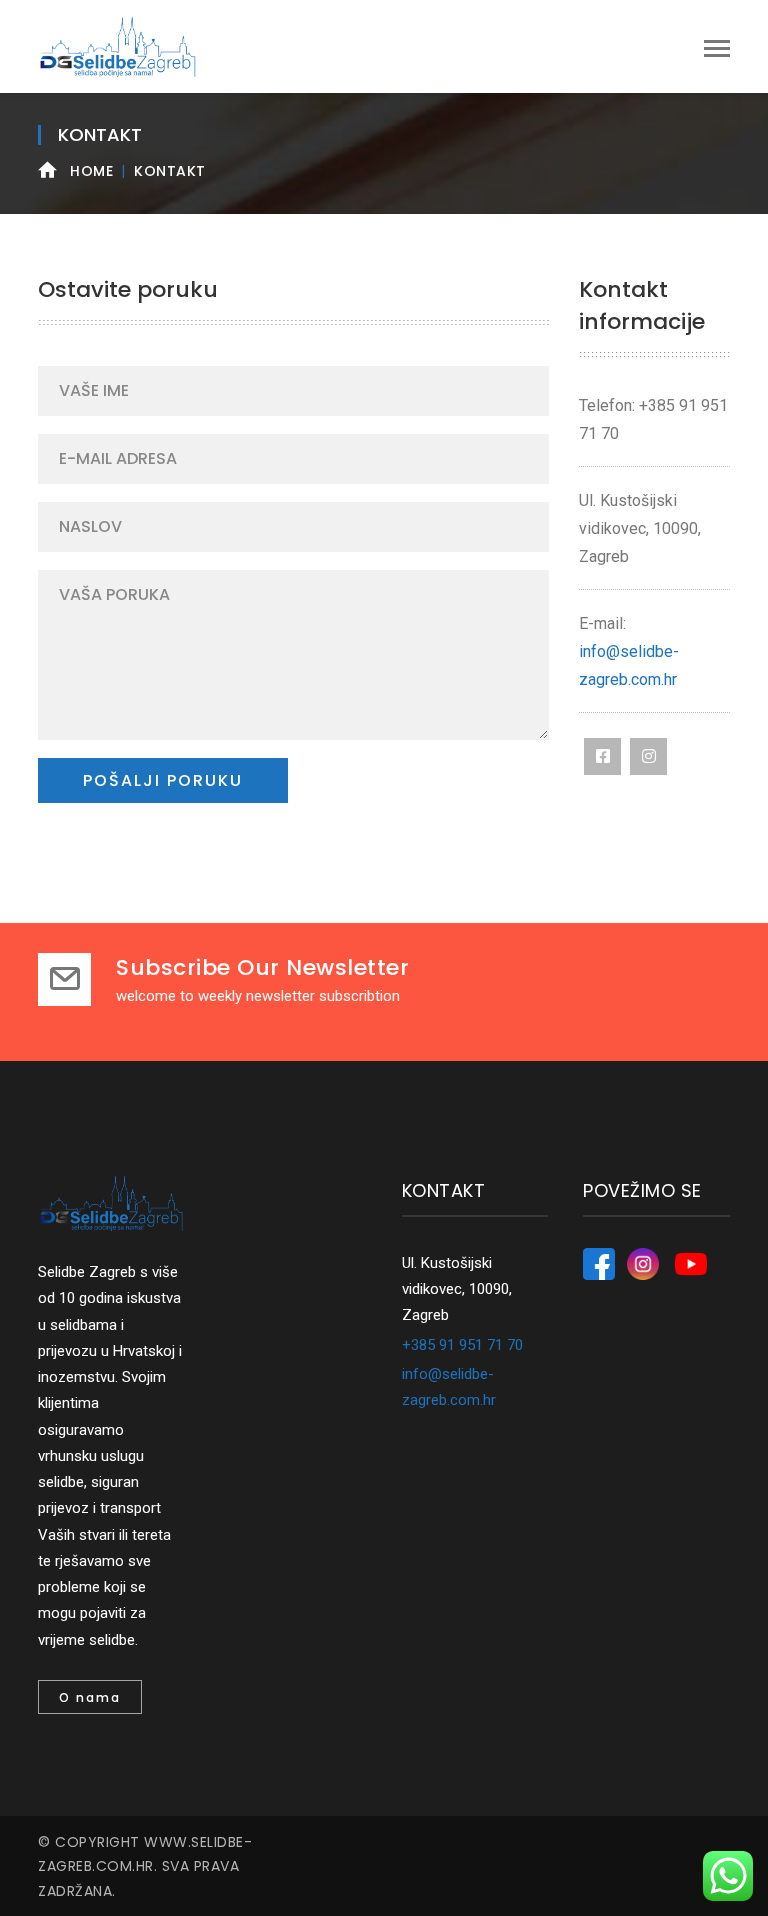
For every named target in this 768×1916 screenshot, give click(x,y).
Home (91, 171)
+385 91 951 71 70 (462, 1345)
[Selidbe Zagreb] (118, 46)
